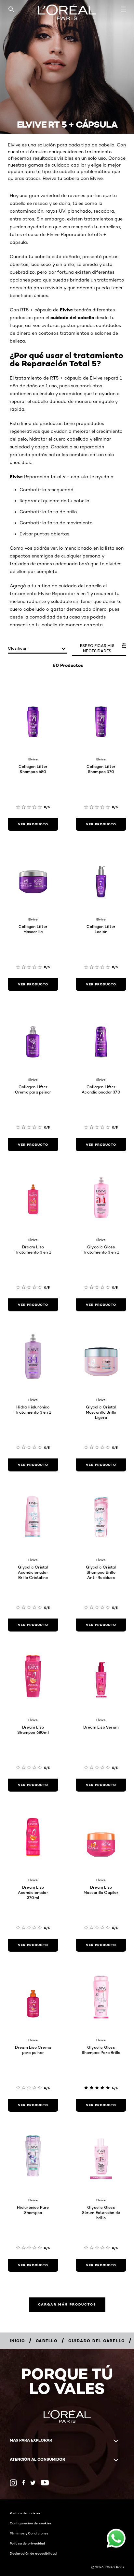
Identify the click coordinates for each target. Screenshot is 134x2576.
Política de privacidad (27, 2543)
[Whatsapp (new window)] (33, 2483)
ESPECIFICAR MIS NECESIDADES (97, 648)
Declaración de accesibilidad (33, 2553)
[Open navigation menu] (124, 9)
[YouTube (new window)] (45, 2483)
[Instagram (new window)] (13, 2483)
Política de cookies (25, 2513)
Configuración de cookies (31, 2523)
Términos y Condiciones (29, 2533)
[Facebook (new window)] (24, 2483)
